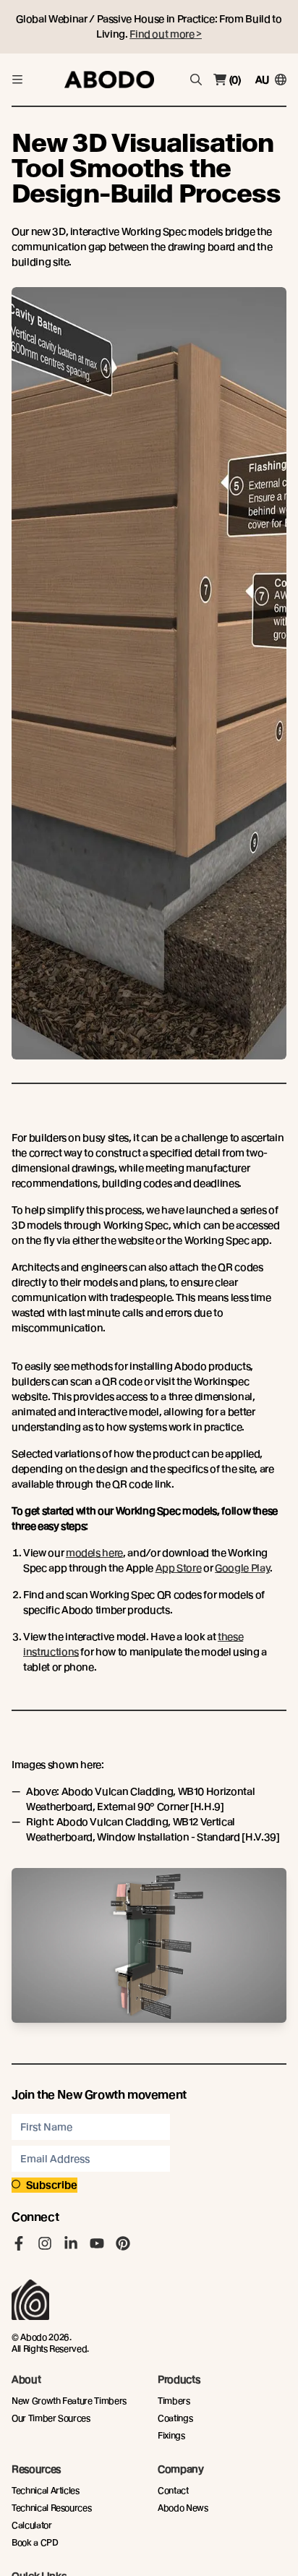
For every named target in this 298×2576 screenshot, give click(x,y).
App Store (179, 1568)
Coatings (175, 2418)
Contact (173, 2490)
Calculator (32, 2525)
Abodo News (183, 2508)
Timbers (174, 2401)
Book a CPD (35, 2542)
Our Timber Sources (51, 2418)
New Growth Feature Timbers (69, 2401)
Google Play (242, 1568)
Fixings (171, 2435)
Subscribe (52, 2185)
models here (94, 1553)
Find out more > (166, 34)
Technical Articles (46, 2490)
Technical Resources (51, 2508)
